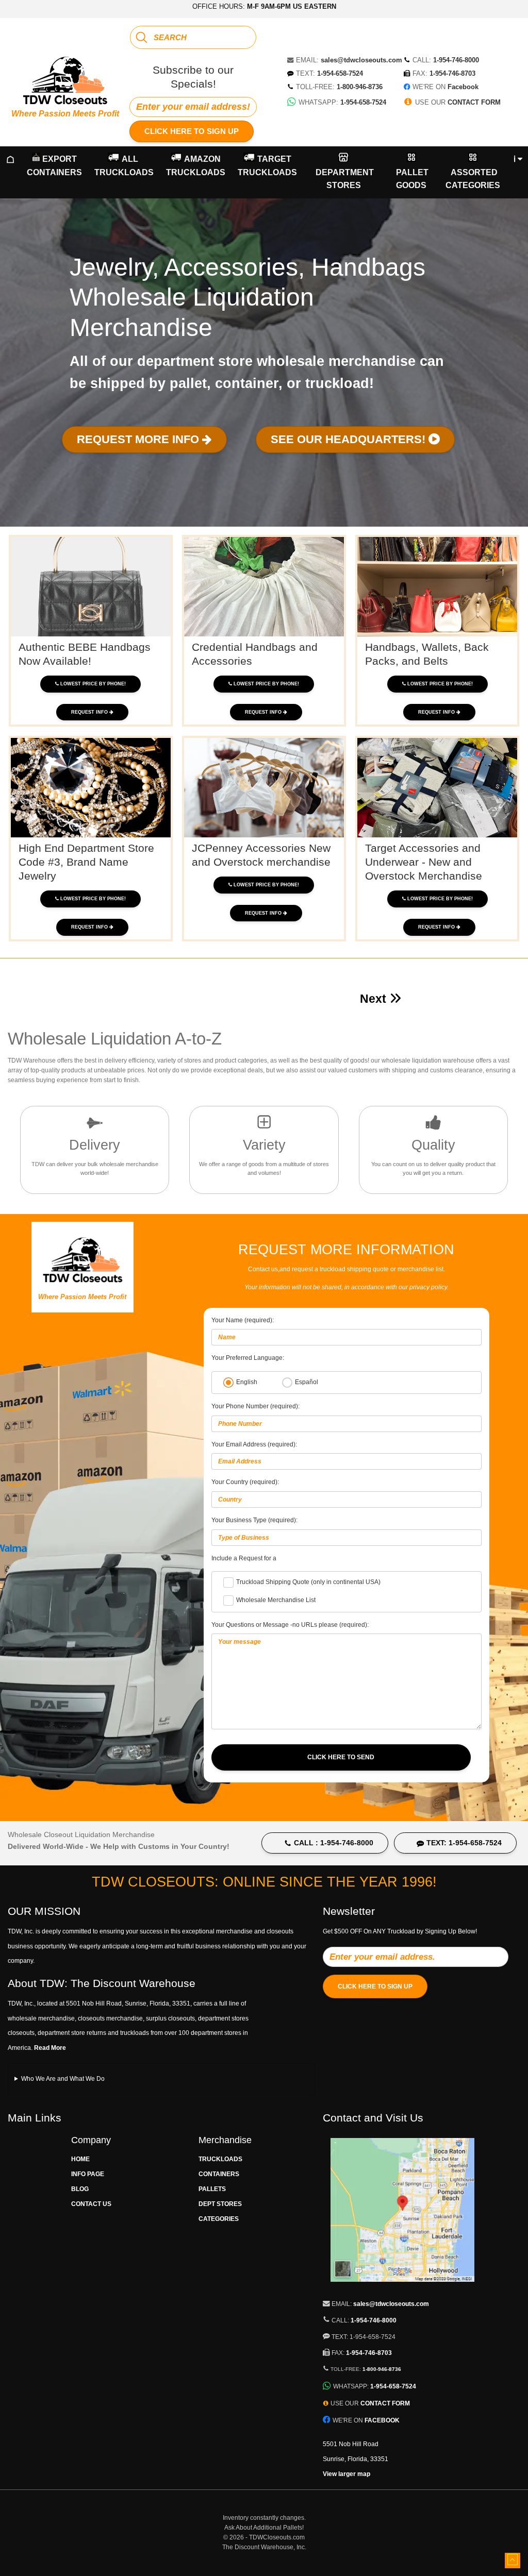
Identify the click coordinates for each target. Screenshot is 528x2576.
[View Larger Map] (402, 2287)
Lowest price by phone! (93, 684)
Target (267, 166)
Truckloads (220, 2159)
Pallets (212, 2189)
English (247, 1382)
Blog (80, 2189)
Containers (219, 2174)
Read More (50, 2048)
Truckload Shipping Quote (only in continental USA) (308, 1582)
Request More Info (139, 439)
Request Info (90, 712)
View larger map (346, 2474)
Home (80, 2159)
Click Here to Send (341, 1757)
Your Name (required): (243, 1320)
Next (375, 999)
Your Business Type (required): (254, 1520)
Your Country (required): (245, 1482)
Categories (219, 2219)
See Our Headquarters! (350, 439)
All (124, 166)
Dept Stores (220, 2204)
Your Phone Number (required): (255, 1406)
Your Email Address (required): (254, 1444)
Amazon (196, 166)
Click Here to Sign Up (192, 131)
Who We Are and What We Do (63, 2079)
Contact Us (91, 2204)
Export (54, 166)
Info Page (88, 2174)
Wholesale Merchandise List (276, 1600)
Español (307, 1382)
